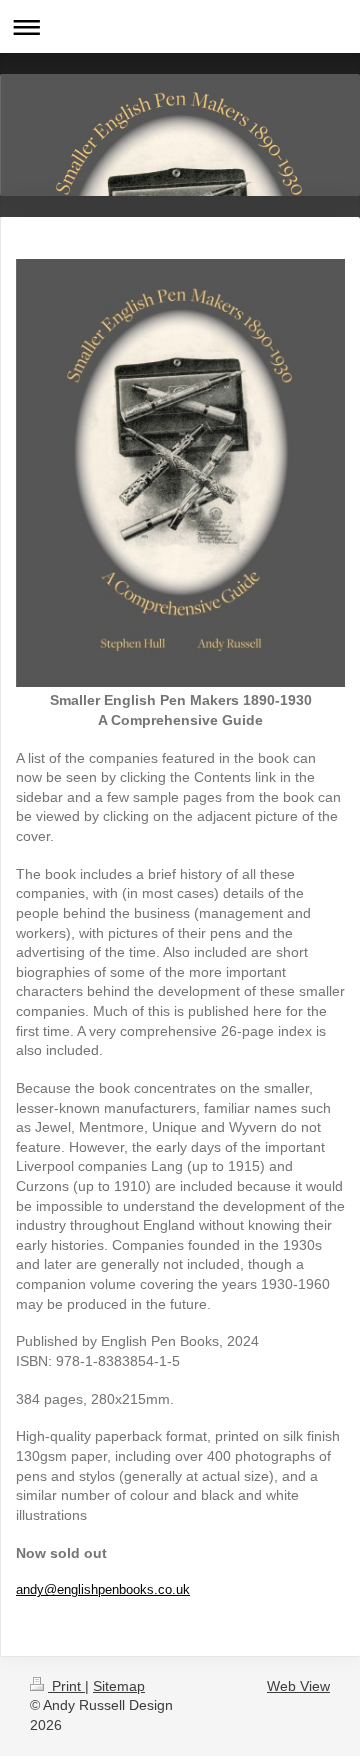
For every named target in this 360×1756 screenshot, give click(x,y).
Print (66, 1686)
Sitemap (119, 1686)
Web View (298, 1686)
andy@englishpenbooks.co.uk (103, 1589)
